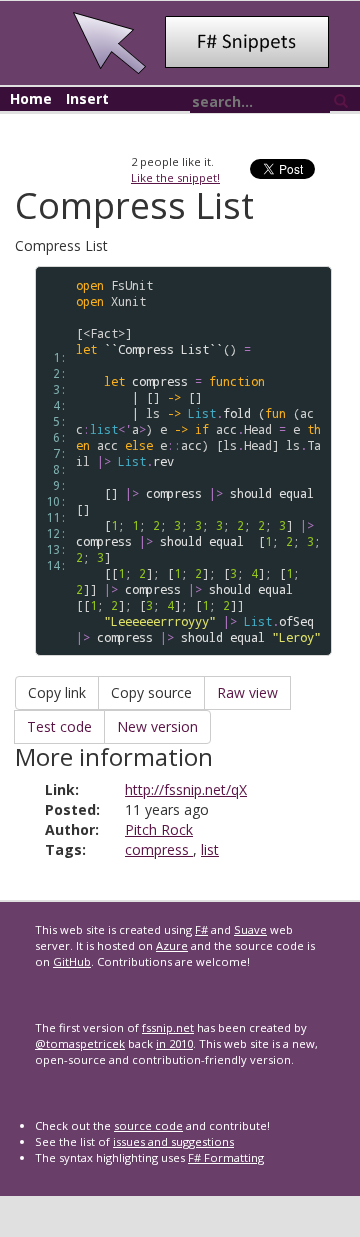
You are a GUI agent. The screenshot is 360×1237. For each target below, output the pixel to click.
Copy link (57, 692)
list (210, 849)
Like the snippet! (175, 177)
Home (31, 98)
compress (159, 849)
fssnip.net (168, 1027)
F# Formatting (226, 1157)
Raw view (247, 692)
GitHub (72, 961)
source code (148, 1125)
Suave (250, 929)
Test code (59, 726)
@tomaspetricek (80, 1043)
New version (157, 726)
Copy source (151, 692)
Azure (172, 945)
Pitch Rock (159, 829)
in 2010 (174, 1043)
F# (201, 929)
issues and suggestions (173, 1141)
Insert (87, 98)
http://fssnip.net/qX (186, 789)
